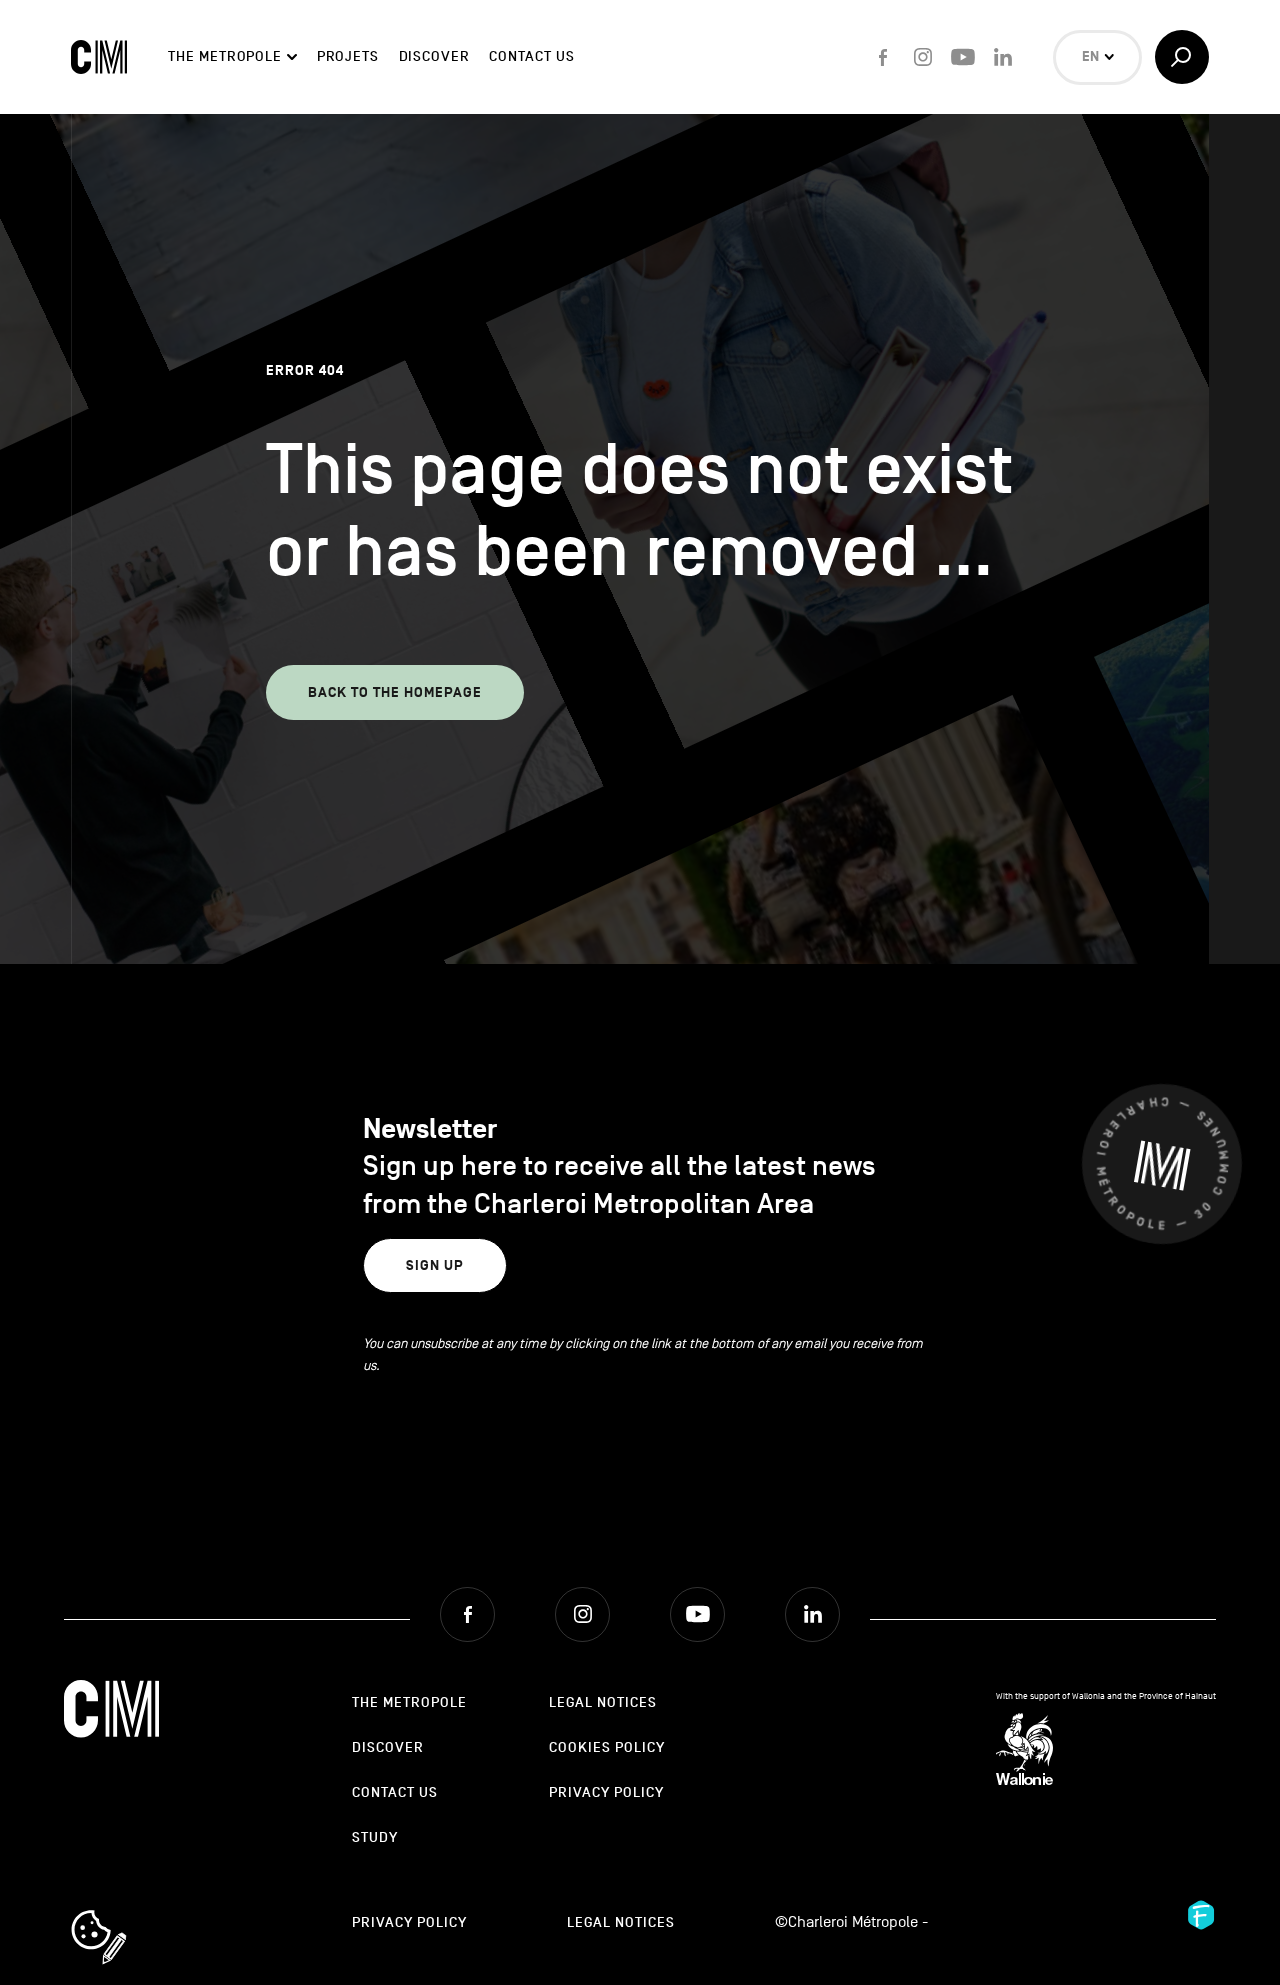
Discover (434, 56)
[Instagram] (923, 57)
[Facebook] (883, 57)
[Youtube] (963, 57)
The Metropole (225, 56)
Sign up (435, 1265)
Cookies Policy (607, 1747)
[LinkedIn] (1003, 57)
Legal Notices (603, 1702)
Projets (348, 56)
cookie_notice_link (125, 1912)
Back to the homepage (395, 692)
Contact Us (531, 56)
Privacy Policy (606, 1792)
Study (375, 1837)
